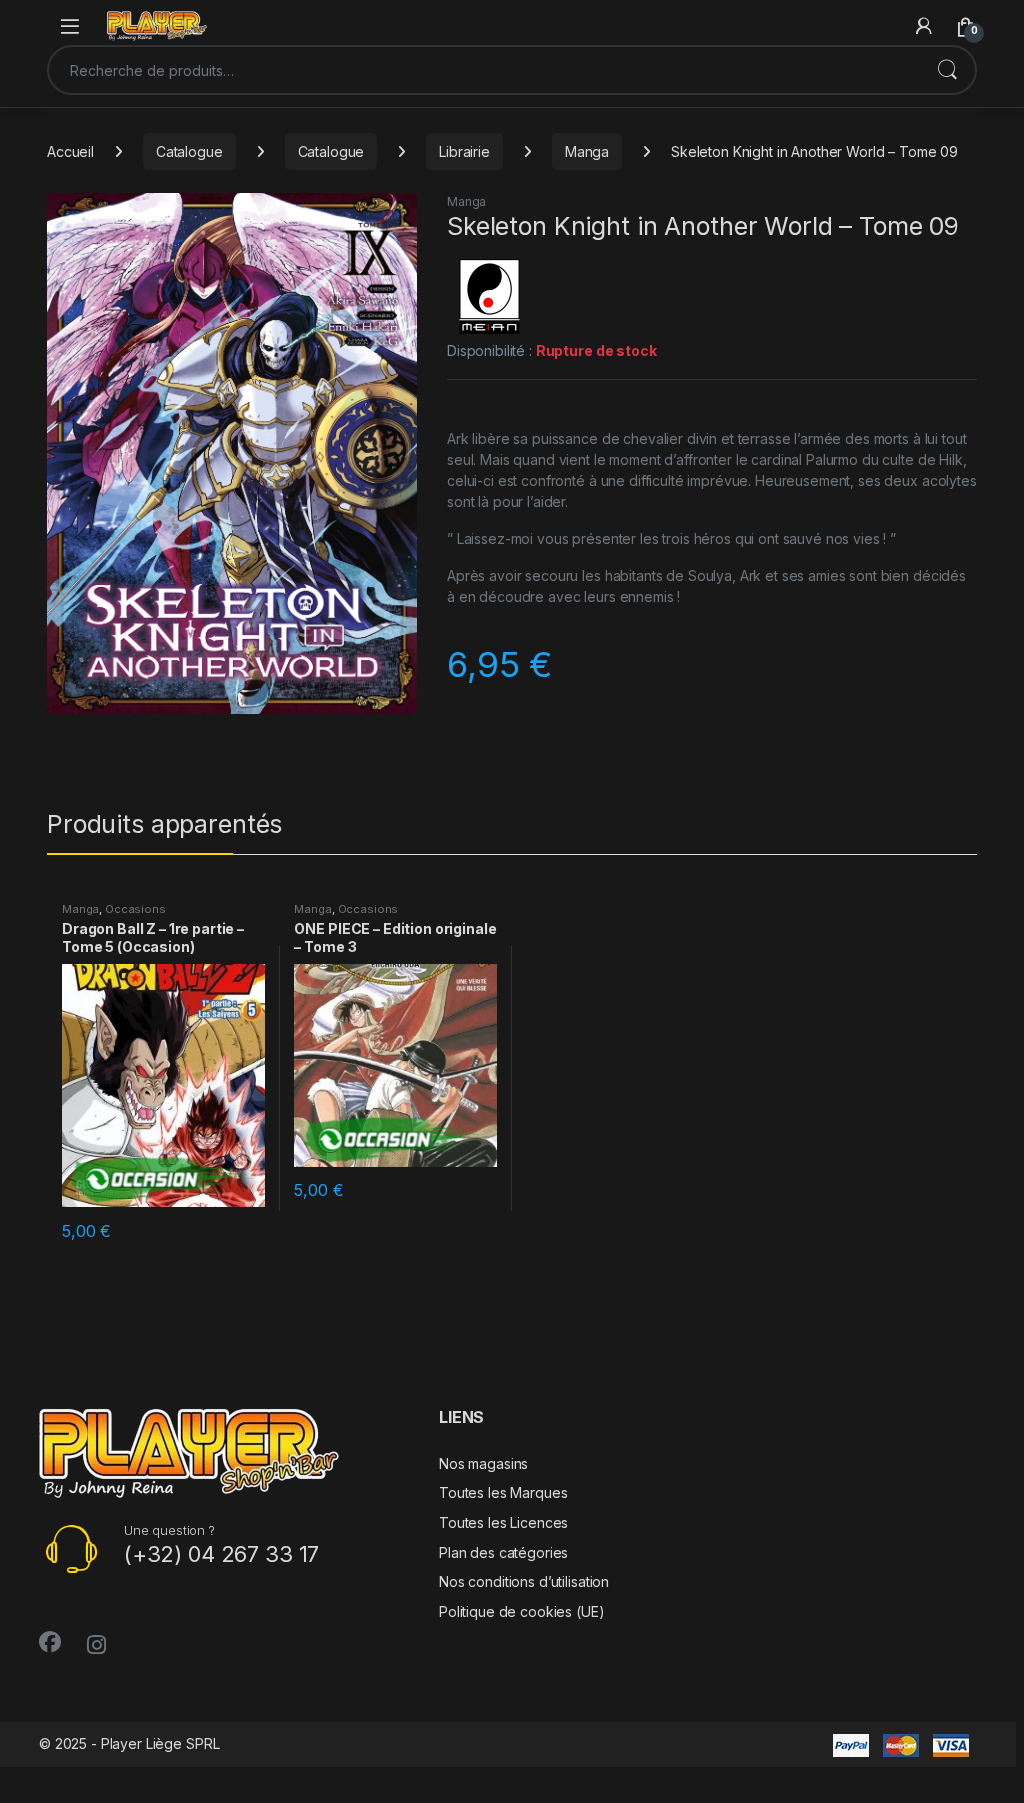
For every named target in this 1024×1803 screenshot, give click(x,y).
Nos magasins (483, 1463)
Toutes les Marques (503, 1492)
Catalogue (189, 151)
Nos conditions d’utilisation (524, 1581)
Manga (587, 151)
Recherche (947, 70)
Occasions (135, 909)
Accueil (70, 151)
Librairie (464, 151)
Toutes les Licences (503, 1522)
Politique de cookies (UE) (522, 1611)
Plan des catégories (503, 1552)
